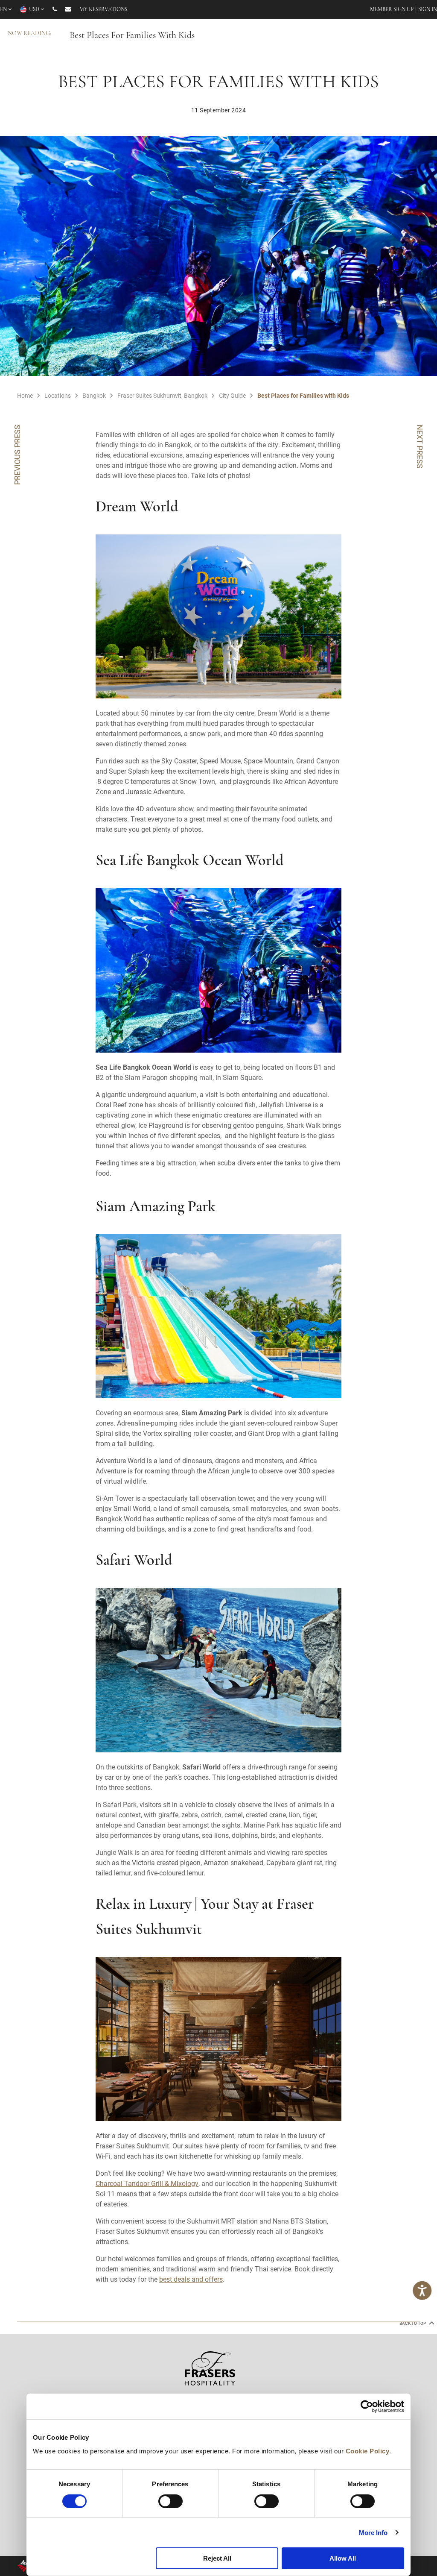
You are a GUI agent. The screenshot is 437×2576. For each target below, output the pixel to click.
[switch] (170, 2501)
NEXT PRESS (420, 447)
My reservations (103, 10)
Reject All (217, 2558)
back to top (413, 2323)
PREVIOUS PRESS (17, 455)
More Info (373, 2533)
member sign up (392, 10)
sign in (428, 10)
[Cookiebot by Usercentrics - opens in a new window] (367, 2406)
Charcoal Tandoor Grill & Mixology (147, 2183)
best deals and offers (191, 2279)
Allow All (343, 2558)
